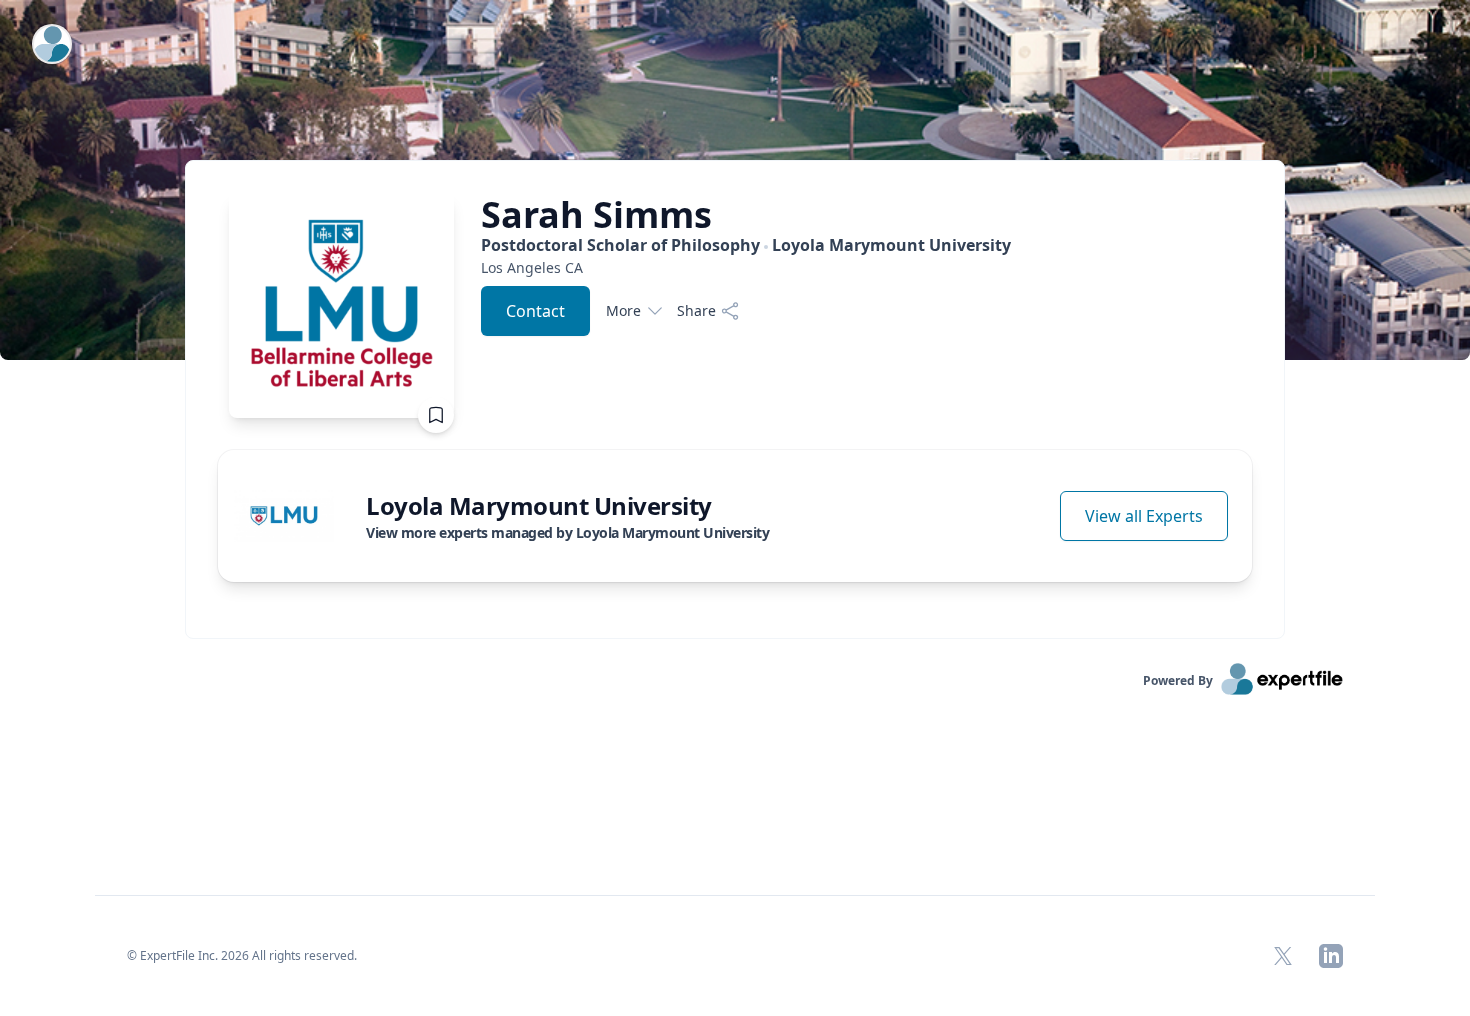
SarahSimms (596, 215)
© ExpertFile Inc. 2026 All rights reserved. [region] (242, 955)
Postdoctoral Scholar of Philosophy (746, 245)
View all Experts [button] (1144, 516)
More (623, 310)
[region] (746, 267)
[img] (284, 516)
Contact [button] (535, 311)
